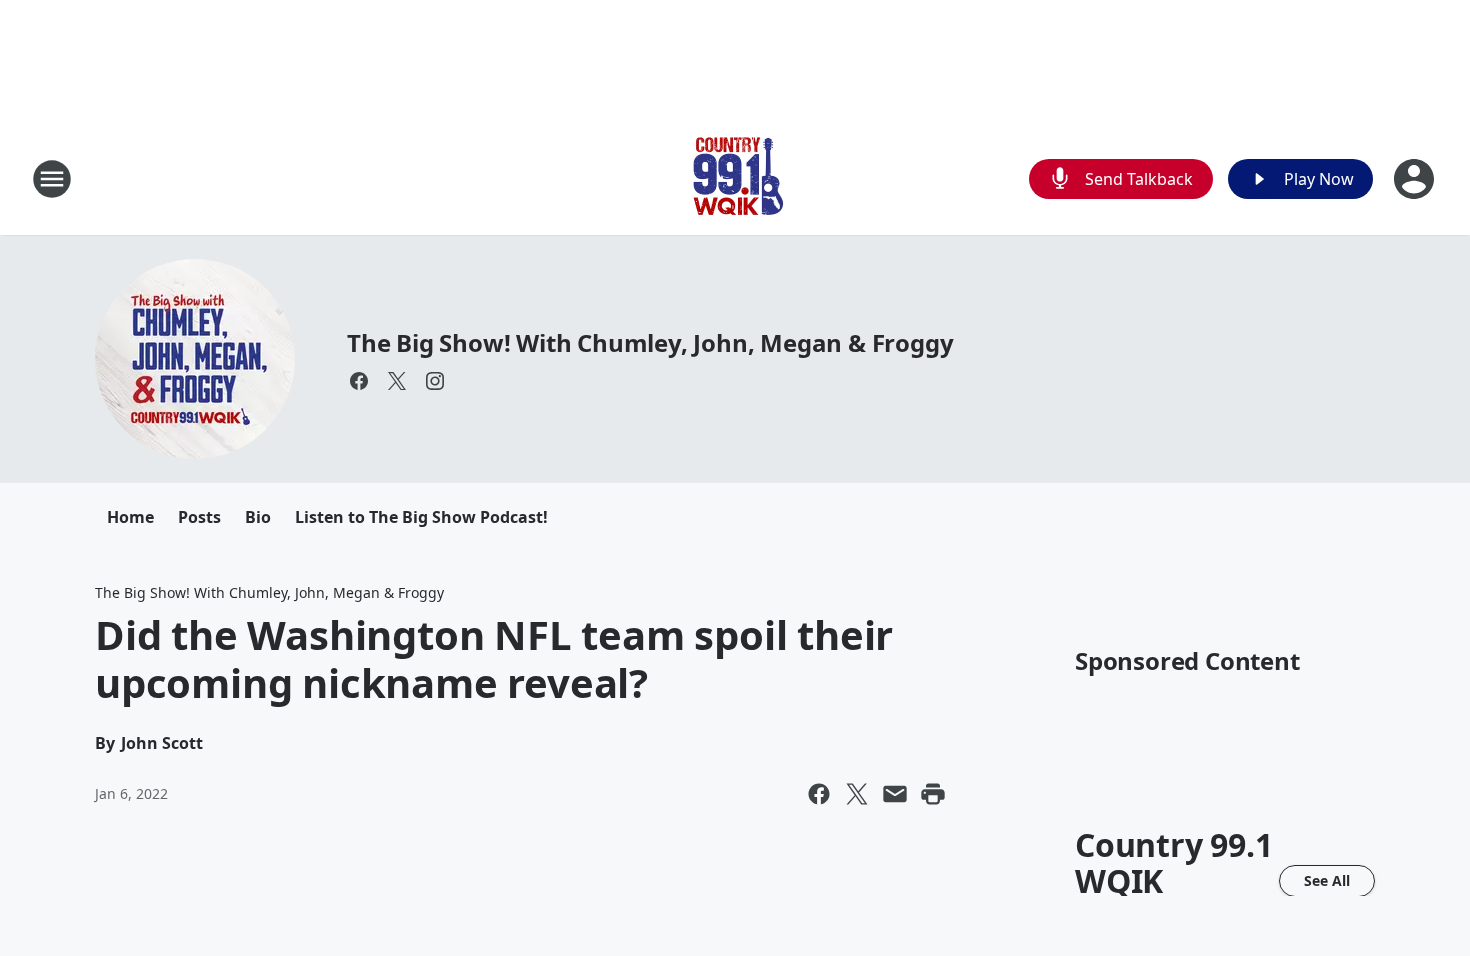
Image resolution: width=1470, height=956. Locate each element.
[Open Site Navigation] (52, 179)
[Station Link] (735, 178)
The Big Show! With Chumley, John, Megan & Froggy (650, 342)
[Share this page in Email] (895, 794)
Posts (199, 517)
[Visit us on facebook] (359, 381)
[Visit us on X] (397, 381)
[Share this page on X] (857, 794)
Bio (258, 517)
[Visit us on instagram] (435, 381)
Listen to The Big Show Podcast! (421, 517)
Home (130, 517)
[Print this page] (933, 794)
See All (1327, 880)
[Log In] (1416, 179)
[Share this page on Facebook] (819, 794)
